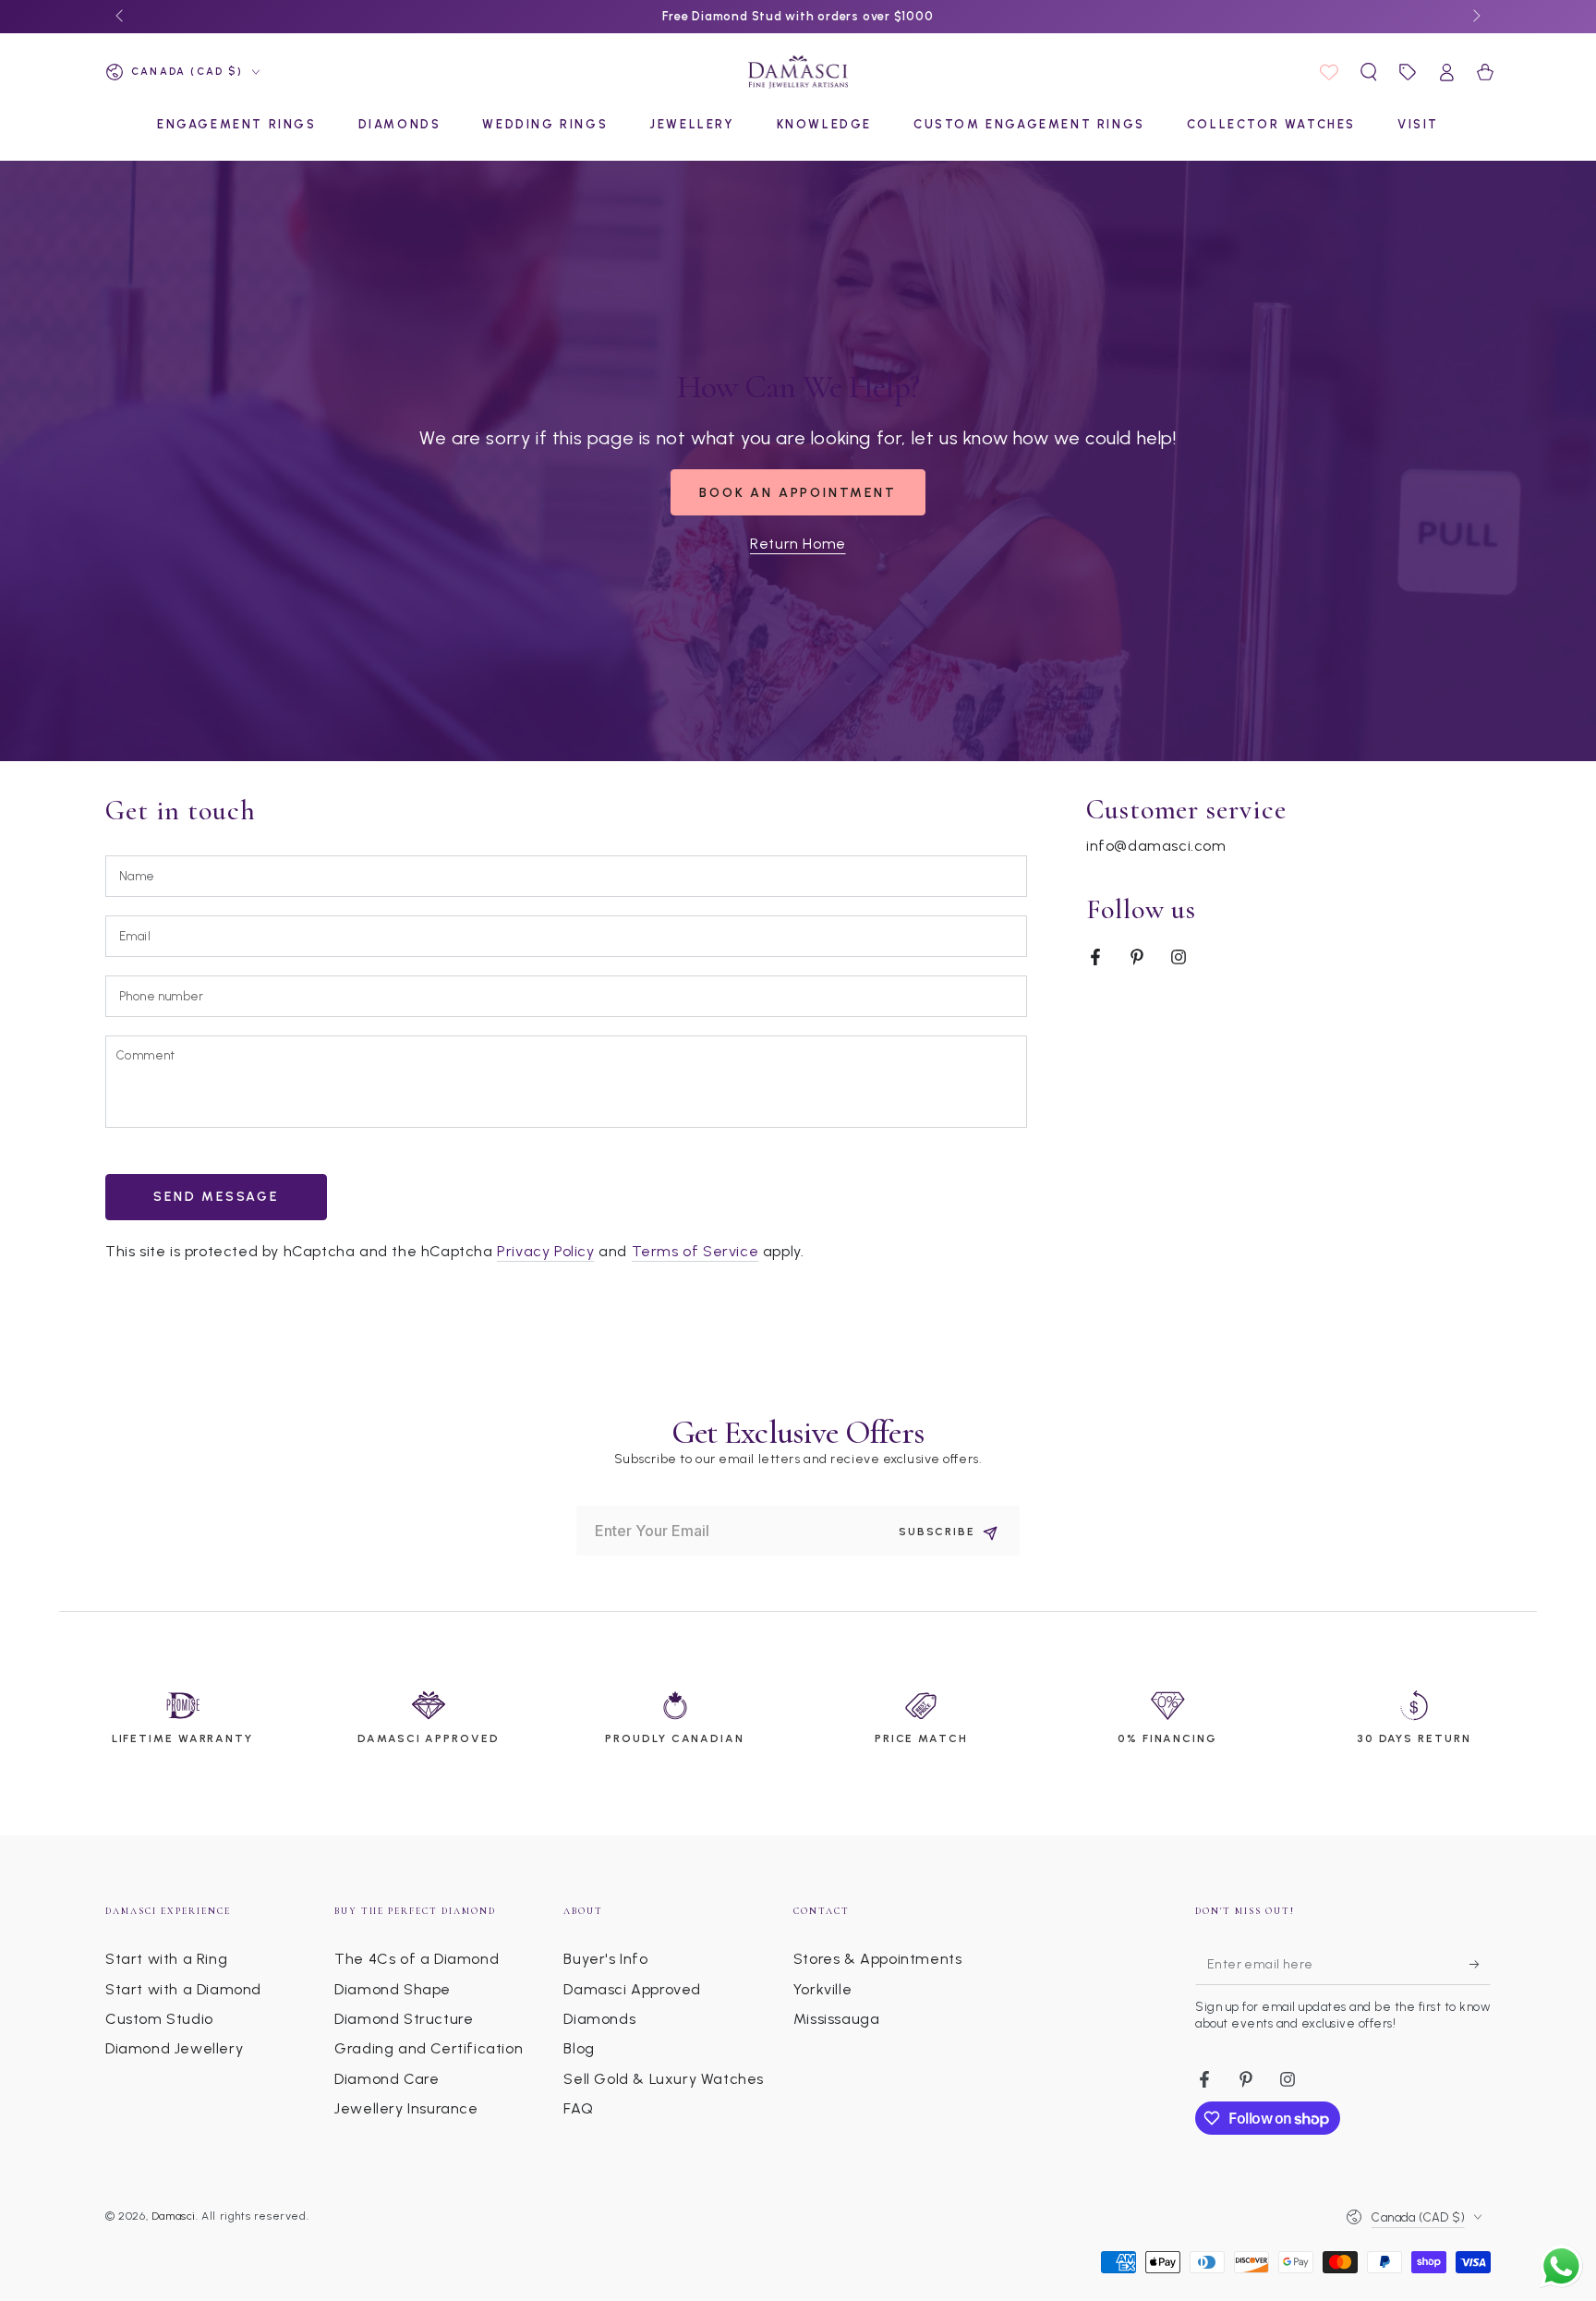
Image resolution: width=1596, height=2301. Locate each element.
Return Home (798, 544)
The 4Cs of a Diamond (417, 1959)
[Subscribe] (1480, 1964)
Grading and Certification (429, 2048)
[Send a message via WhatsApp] (1561, 2266)
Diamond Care (387, 2079)
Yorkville (822, 1989)
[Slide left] (121, 17)
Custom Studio (159, 2019)
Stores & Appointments (878, 1959)
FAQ (578, 2108)
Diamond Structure (404, 2019)
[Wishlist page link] (1329, 72)
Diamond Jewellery (174, 2048)
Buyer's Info (605, 1959)
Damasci (174, 2216)
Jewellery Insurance (406, 2108)
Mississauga (837, 2019)
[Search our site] (1369, 72)
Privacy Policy (545, 1251)
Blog (579, 2048)
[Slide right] (1475, 17)
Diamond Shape (393, 1989)
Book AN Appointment (798, 493)
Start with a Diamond (183, 1989)
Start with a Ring (166, 1959)
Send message (216, 1197)
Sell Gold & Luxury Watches (664, 2079)
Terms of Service (695, 1251)
